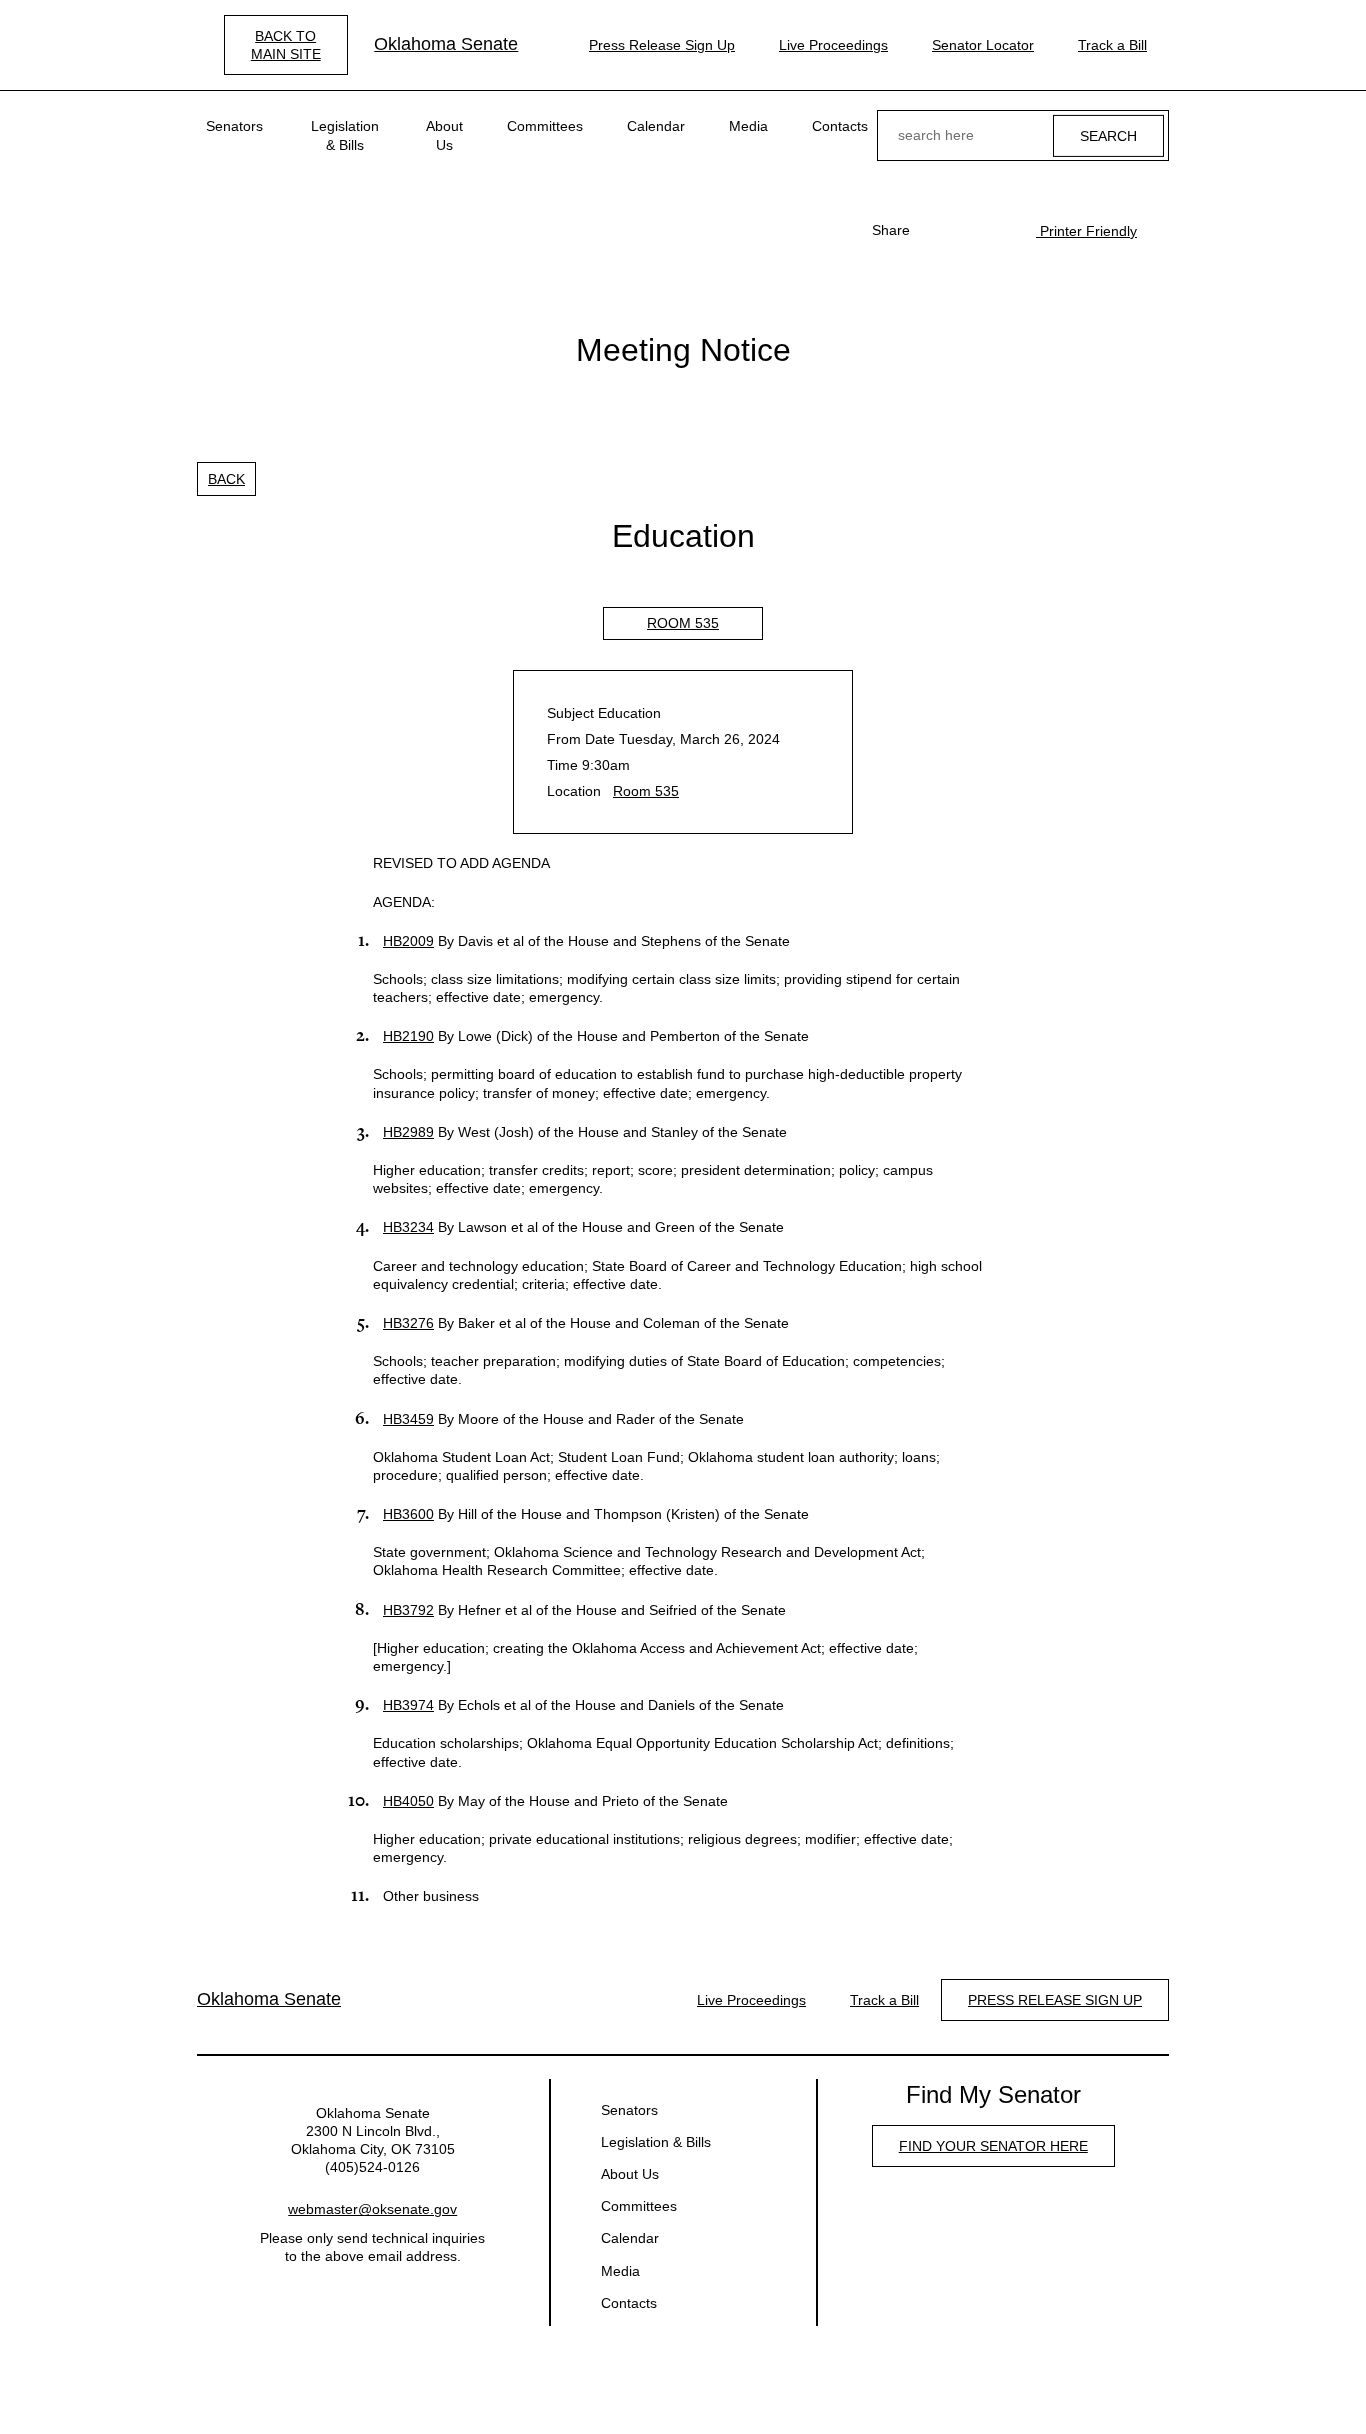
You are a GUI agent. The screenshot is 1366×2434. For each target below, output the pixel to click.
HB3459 (408, 1419)
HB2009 (408, 941)
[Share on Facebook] (936, 230)
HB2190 (408, 1036)
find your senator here (993, 2146)
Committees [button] (545, 126)
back (226, 479)
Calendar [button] (656, 126)
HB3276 (408, 1323)
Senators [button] (234, 126)
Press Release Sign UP (1055, 2000)
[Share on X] (968, 230)
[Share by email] (1000, 230)
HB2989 (408, 1132)
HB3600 (408, 1514)
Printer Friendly (1086, 231)
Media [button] (748, 126)
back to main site (286, 45)
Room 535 (683, 623)
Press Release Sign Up (662, 45)
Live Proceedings (833, 45)
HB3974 (408, 1705)
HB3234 (408, 1227)
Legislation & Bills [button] (345, 135)
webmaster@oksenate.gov (372, 2209)
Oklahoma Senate (446, 44)
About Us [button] (444, 135)
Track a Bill (1112, 45)
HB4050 (408, 1801)
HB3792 (408, 1610)
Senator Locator (983, 45)
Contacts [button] (840, 126)
